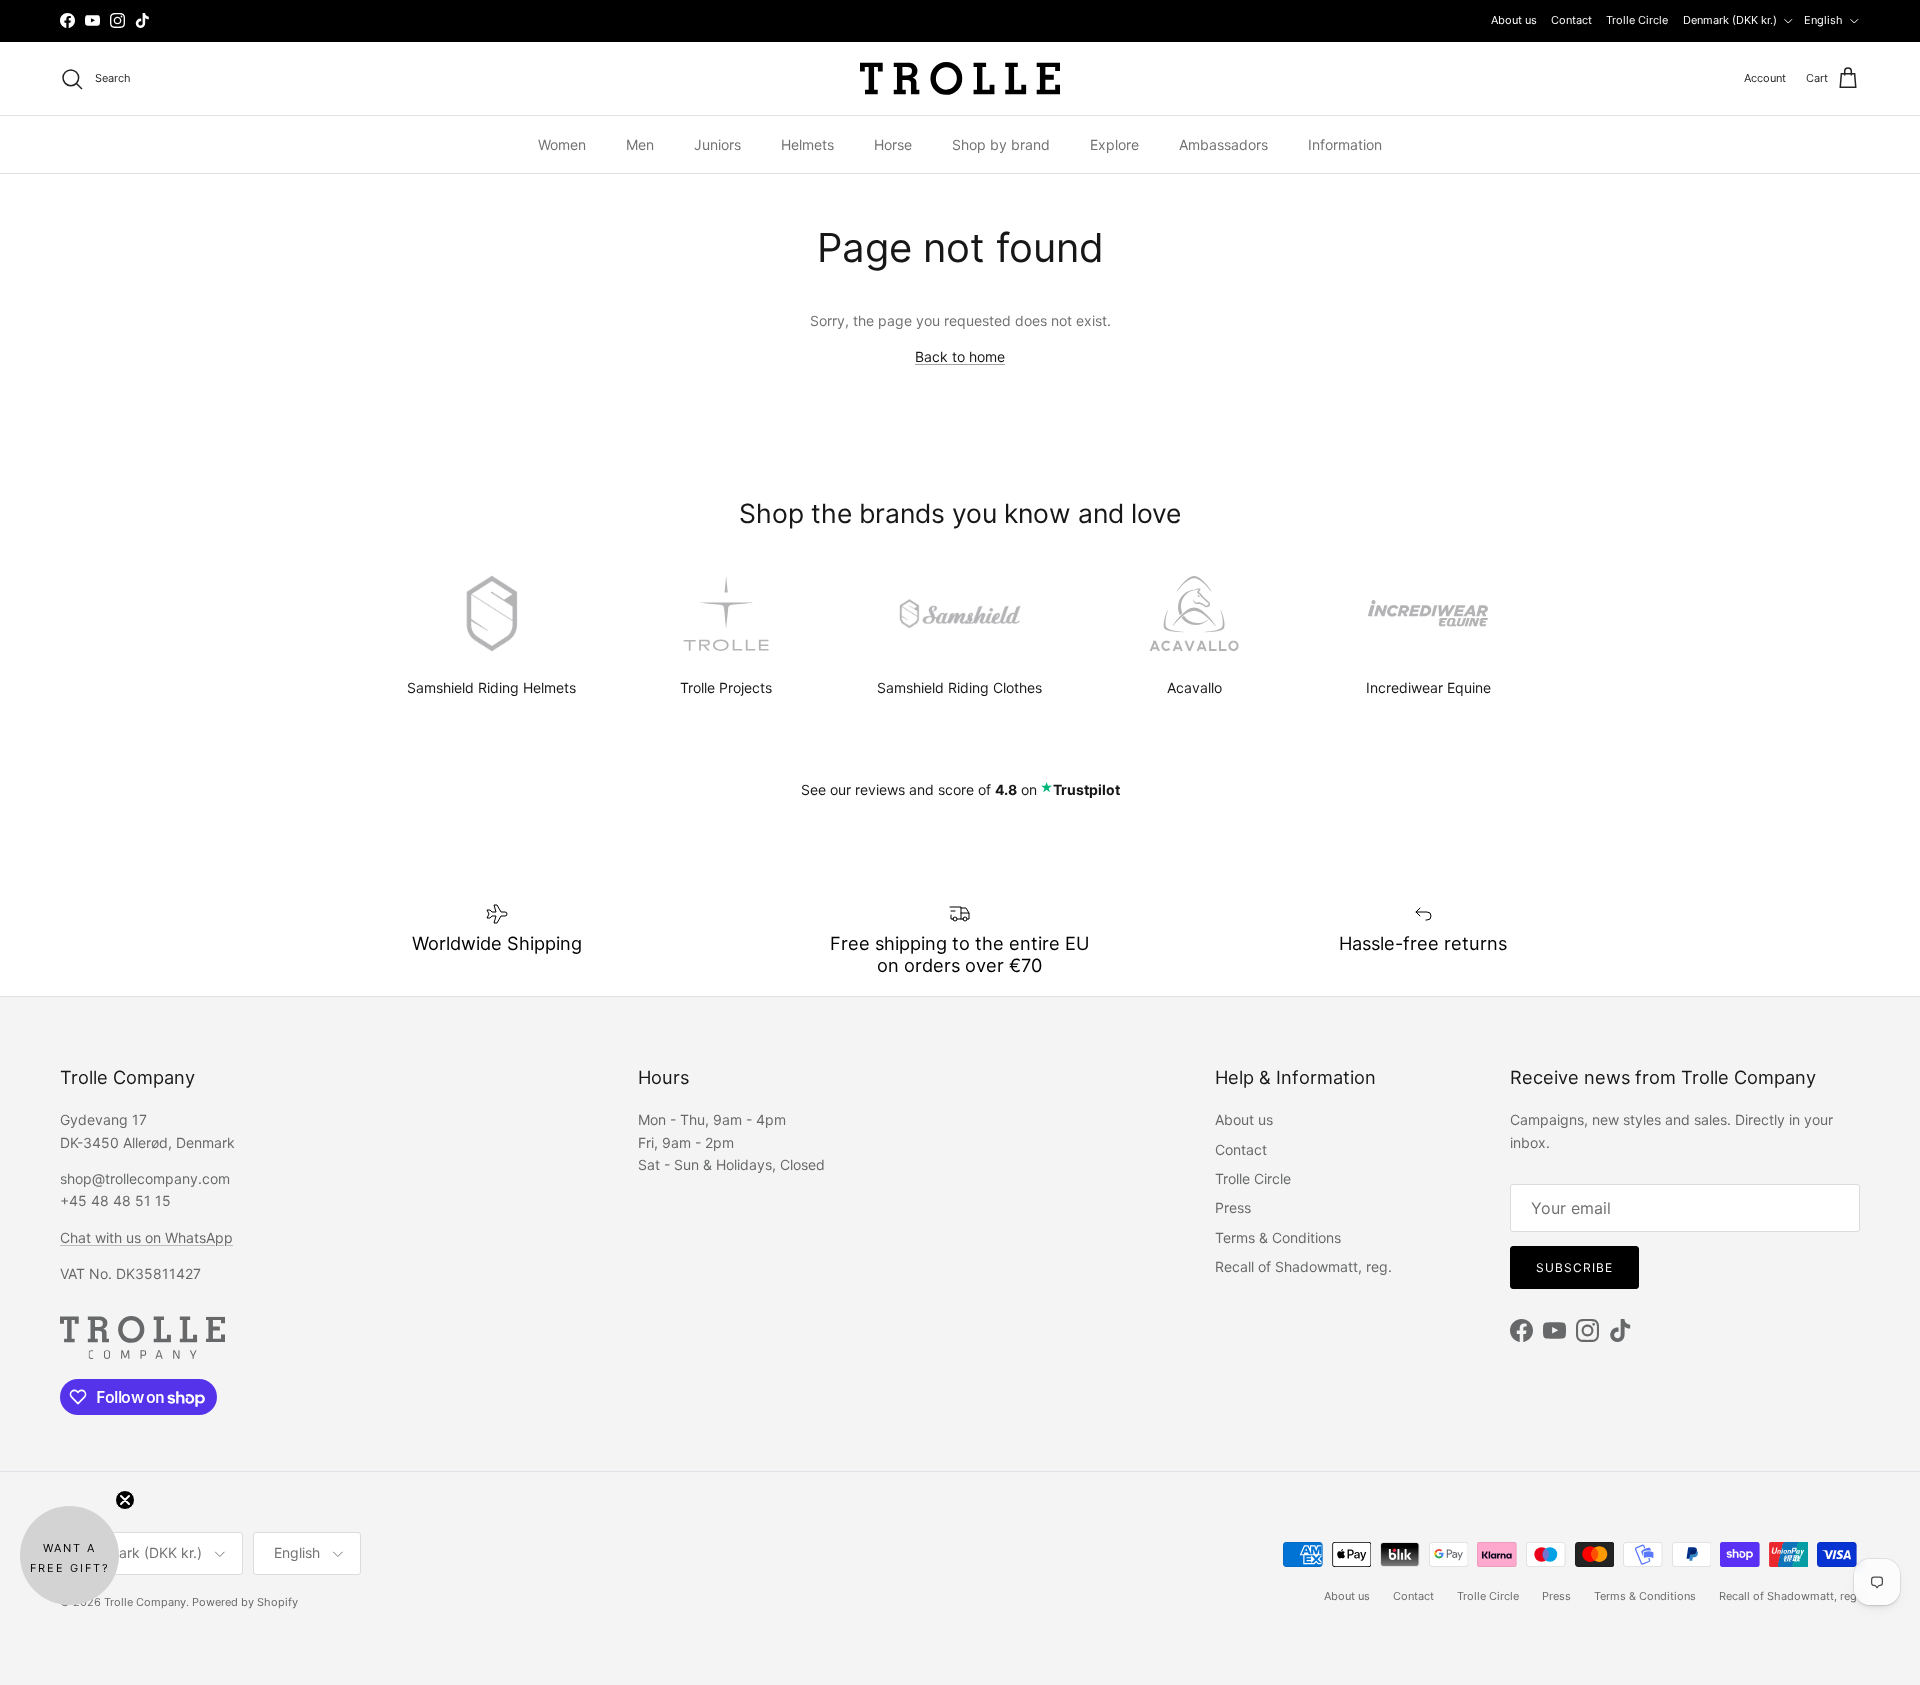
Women (562, 144)
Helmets (807, 144)
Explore (1114, 144)
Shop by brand (1001, 144)
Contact (1571, 20)
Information (1345, 144)
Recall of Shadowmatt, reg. (1303, 1266)
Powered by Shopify (245, 1602)
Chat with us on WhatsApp (146, 1237)
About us (1514, 20)
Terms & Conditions (1278, 1237)
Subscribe (1574, 1267)
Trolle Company (145, 1602)
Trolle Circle (1637, 20)
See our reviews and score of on (960, 789)
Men (640, 144)
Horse (893, 144)
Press (1233, 1207)
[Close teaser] (125, 1500)
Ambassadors (1223, 144)
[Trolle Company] (960, 78)
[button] (69, 1555)
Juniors (717, 144)
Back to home (960, 356)
